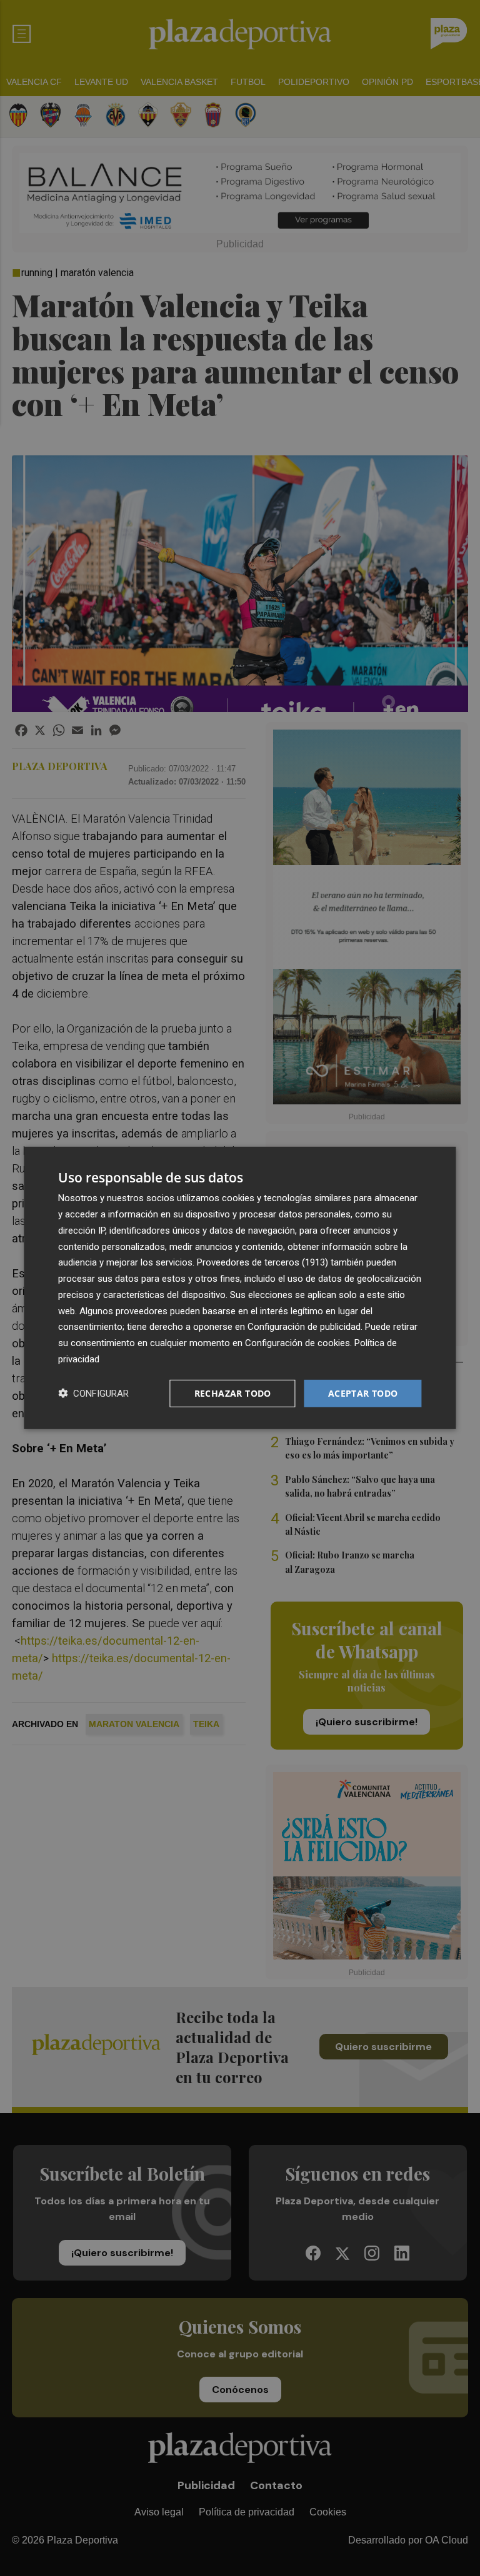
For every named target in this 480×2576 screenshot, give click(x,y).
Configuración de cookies (297, 1343)
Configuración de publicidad (304, 1327)
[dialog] (240, 1288)
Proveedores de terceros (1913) (262, 1262)
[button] (93, 1393)
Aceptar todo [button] (363, 1393)
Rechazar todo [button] (233, 1393)
